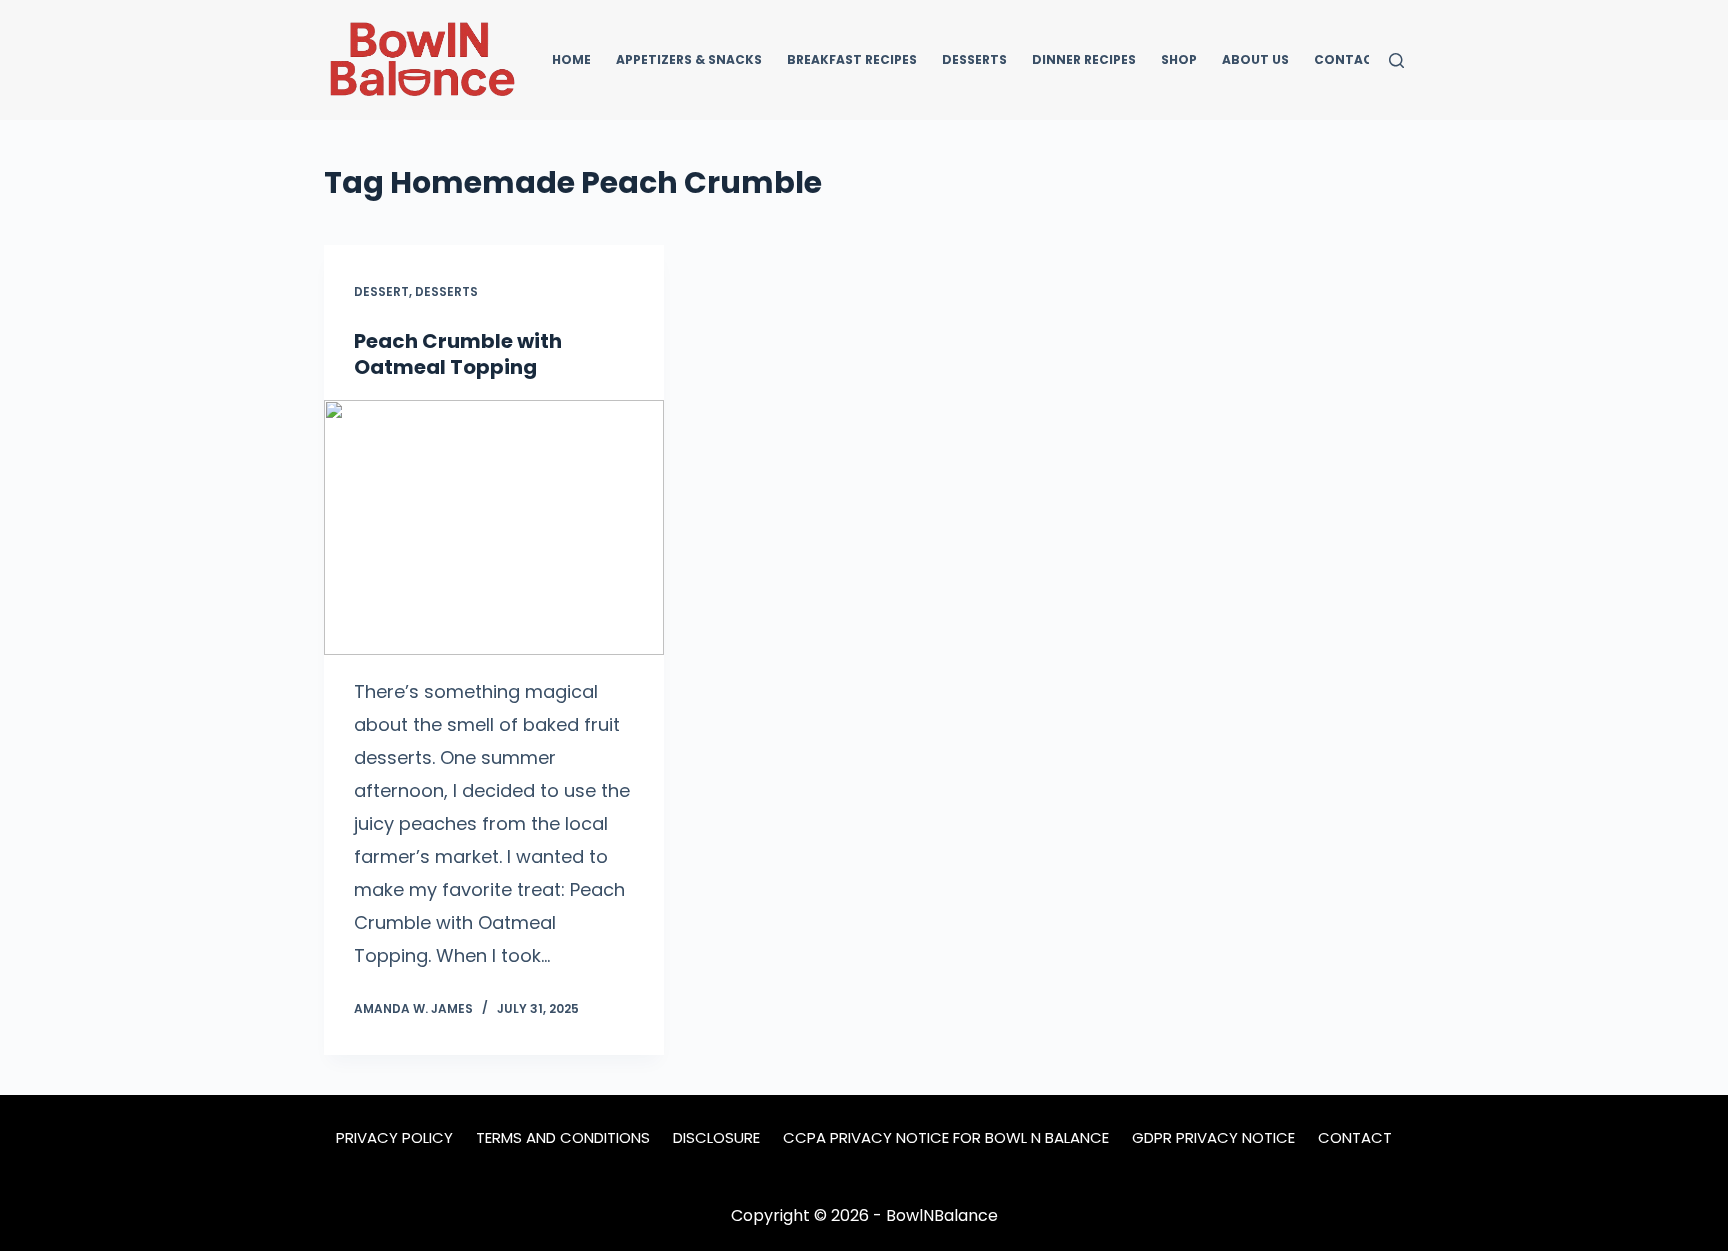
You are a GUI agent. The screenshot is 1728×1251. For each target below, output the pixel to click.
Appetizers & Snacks (689, 59)
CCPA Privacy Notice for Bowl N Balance (946, 1138)
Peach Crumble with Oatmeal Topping (458, 354)
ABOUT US (1255, 59)
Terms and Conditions (563, 1138)
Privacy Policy (394, 1138)
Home (571, 59)
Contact (1348, 59)
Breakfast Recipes (852, 59)
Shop (1179, 59)
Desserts (974, 59)
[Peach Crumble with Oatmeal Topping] (494, 527)
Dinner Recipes (1084, 59)
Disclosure (716, 1138)
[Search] (1396, 60)
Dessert (381, 291)
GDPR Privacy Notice (1213, 1138)
